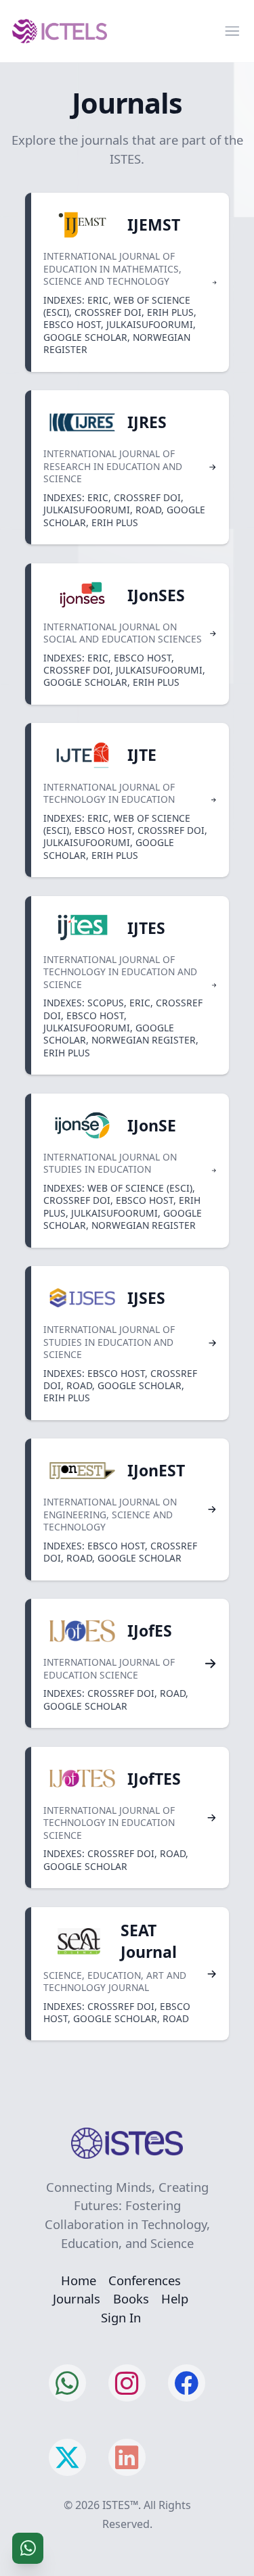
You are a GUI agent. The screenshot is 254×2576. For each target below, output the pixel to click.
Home (79, 2280)
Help (175, 2298)
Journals (77, 2298)
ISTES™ (120, 2505)
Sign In (121, 2317)
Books (131, 2298)
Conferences (145, 2280)
